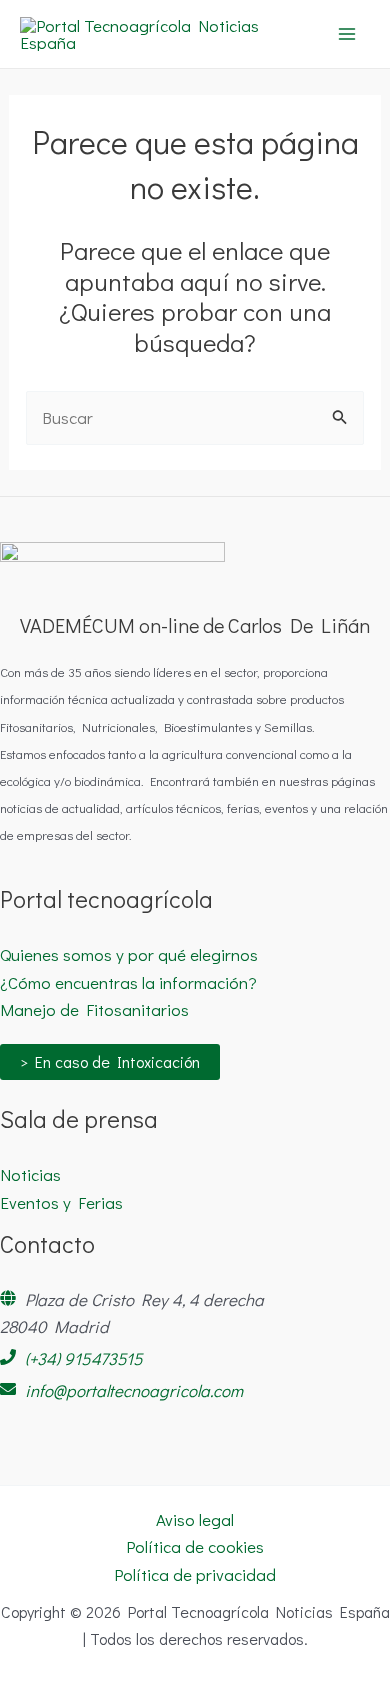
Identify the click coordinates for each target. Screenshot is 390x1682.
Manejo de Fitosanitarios (94, 1009)
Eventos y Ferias (61, 1202)
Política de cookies (195, 1546)
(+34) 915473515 (84, 1358)
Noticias (30, 1174)
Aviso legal (195, 1519)
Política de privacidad (195, 1574)
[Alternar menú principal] (348, 34)
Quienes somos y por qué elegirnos (129, 954)
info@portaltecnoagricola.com (134, 1390)
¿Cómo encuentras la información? (128, 982)
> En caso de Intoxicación (110, 1061)
